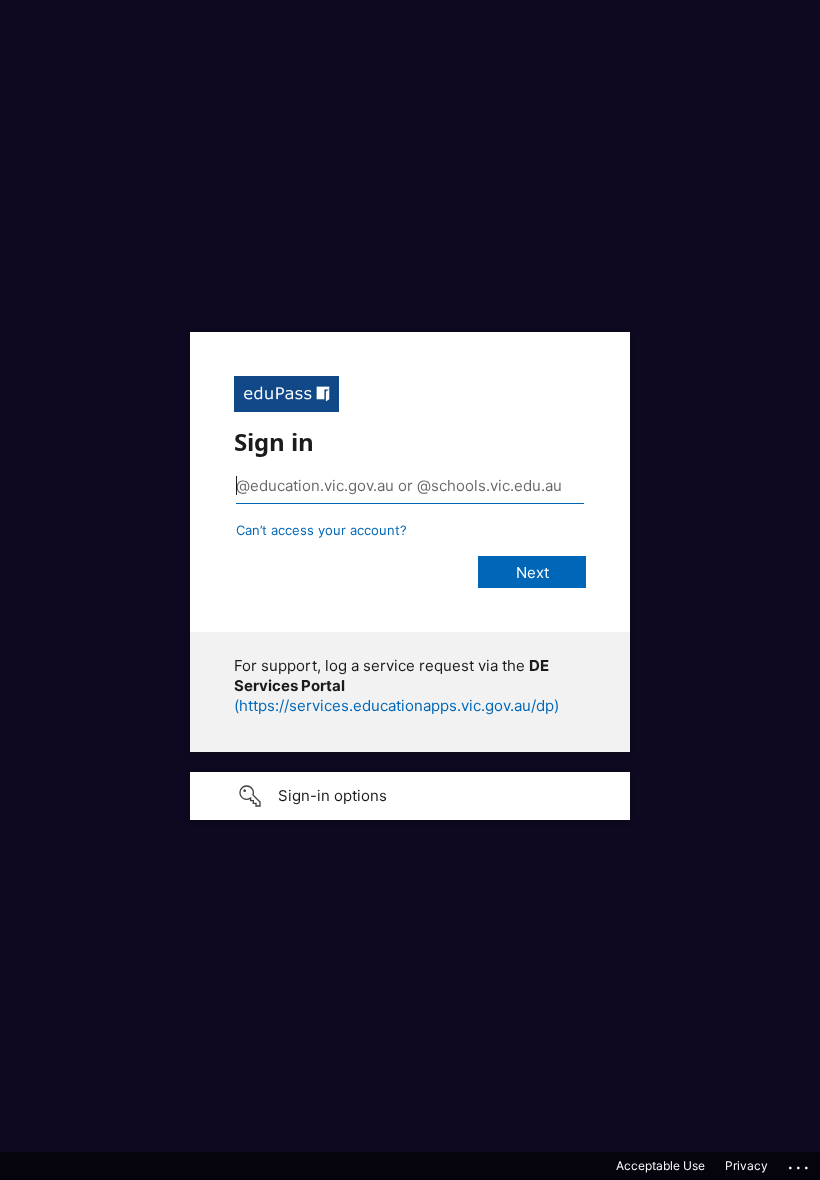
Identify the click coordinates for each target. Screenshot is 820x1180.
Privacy (746, 1165)
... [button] (800, 1163)
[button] (410, 796)
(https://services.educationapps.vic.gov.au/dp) (396, 705)
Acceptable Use (660, 1165)
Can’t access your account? (321, 530)
